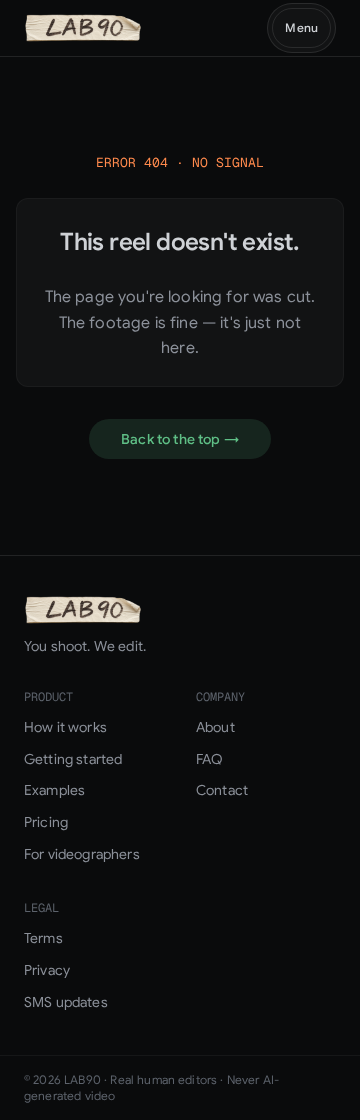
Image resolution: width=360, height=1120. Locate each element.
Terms (43, 938)
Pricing (46, 822)
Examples (54, 790)
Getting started (73, 759)
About (215, 727)
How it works (65, 727)
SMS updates (66, 1002)
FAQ (209, 759)
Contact (222, 790)
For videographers (82, 854)
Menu (301, 27)
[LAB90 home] (83, 28)
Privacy (47, 970)
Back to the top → (180, 439)
